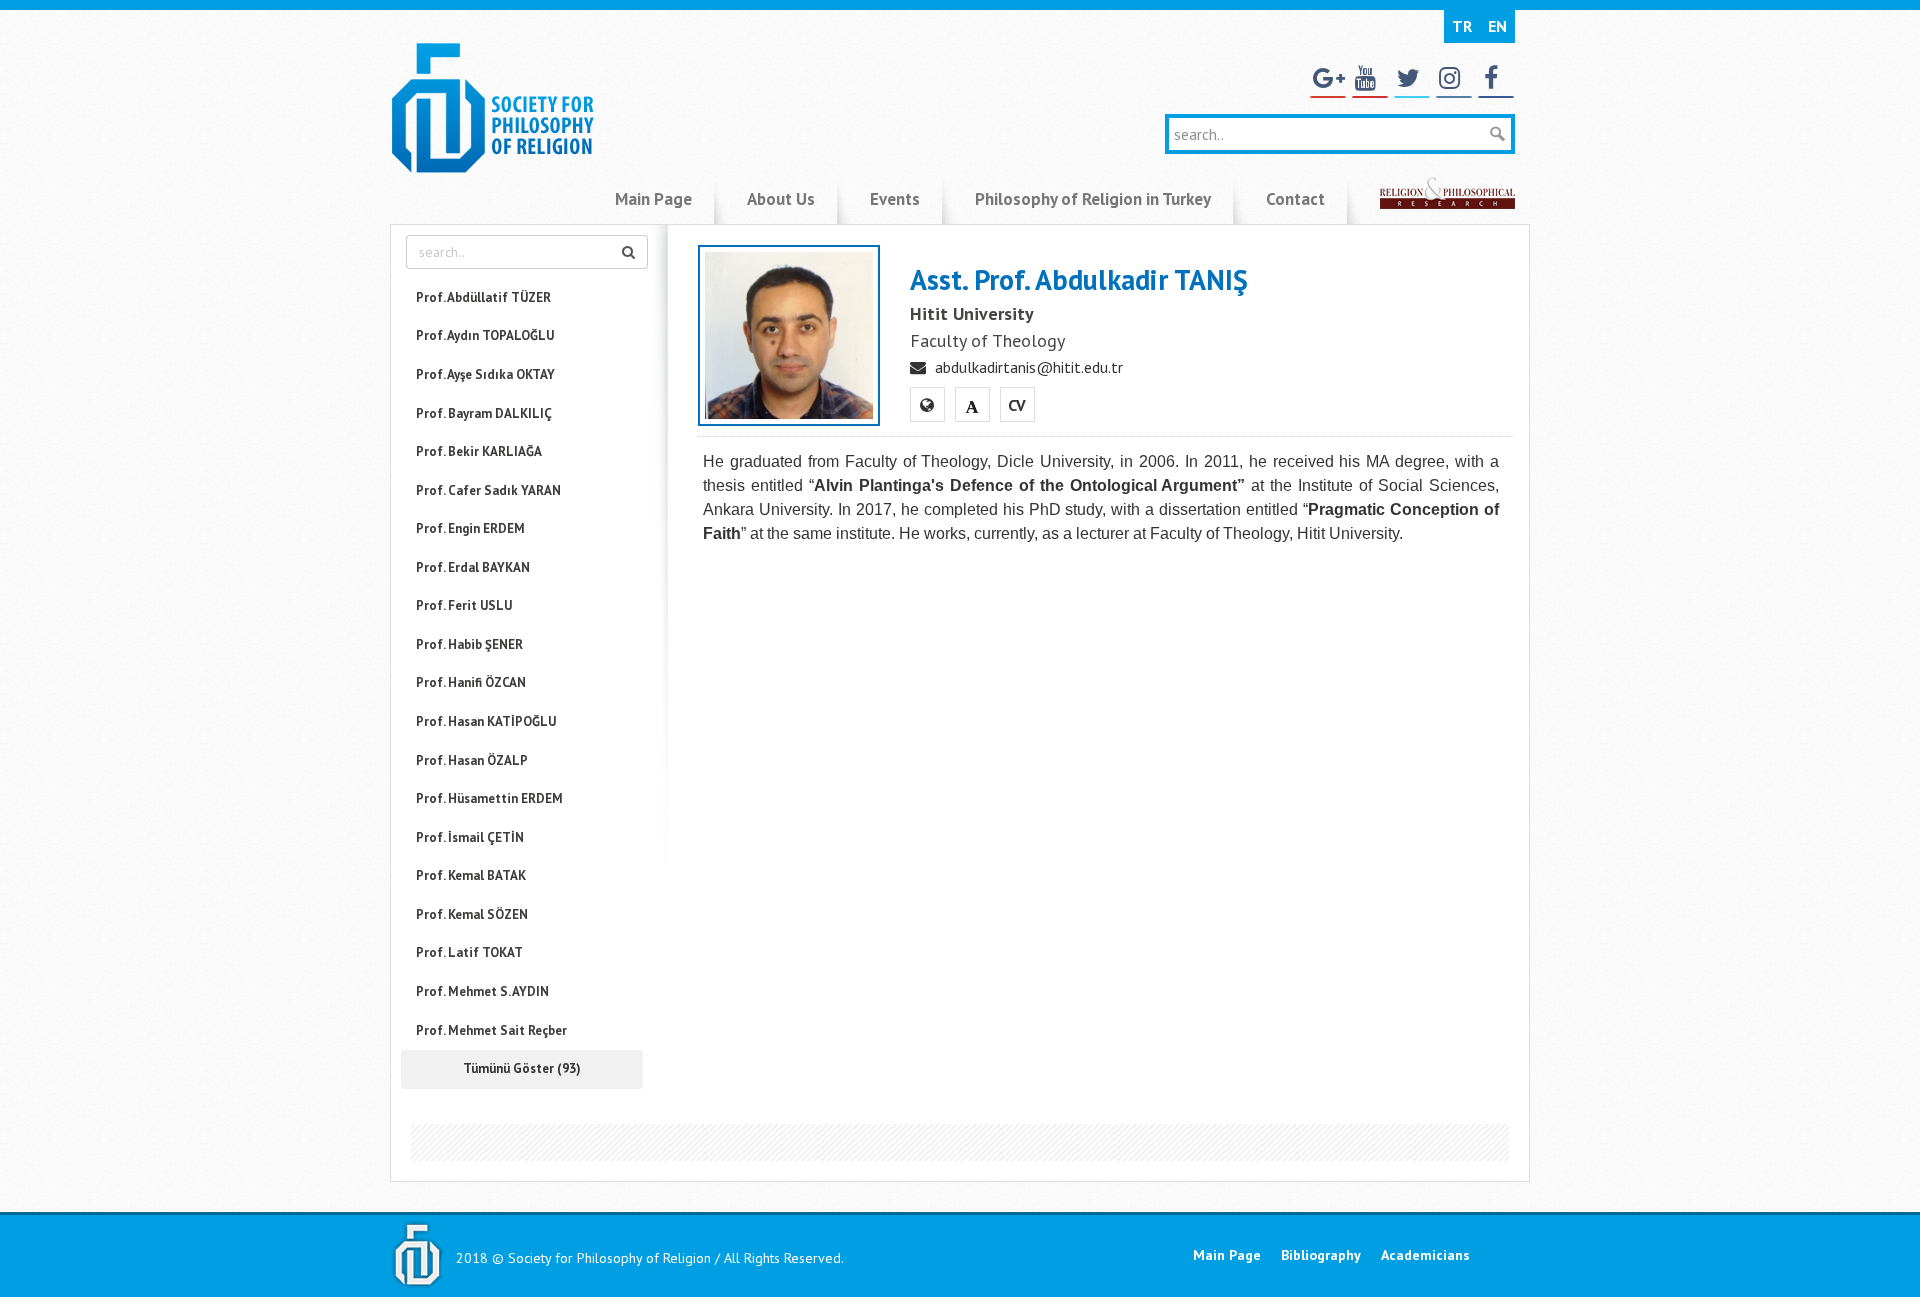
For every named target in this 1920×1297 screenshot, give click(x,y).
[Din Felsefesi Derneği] (492, 106)
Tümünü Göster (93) (522, 1068)
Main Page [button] (653, 199)
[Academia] (972, 405)
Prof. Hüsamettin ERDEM (489, 798)
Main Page (1227, 1255)
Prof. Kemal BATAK (471, 875)
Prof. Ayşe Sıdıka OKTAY (485, 374)
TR (1462, 26)
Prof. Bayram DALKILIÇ (484, 413)
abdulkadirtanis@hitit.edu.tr (1029, 367)
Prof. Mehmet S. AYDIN (482, 991)
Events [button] (895, 199)
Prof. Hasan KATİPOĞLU (486, 721)
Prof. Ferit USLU (464, 605)
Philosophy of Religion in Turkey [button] (1093, 199)
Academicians (1425, 1255)
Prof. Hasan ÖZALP (472, 760)
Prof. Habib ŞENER (469, 644)
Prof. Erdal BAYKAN (473, 567)
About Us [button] (781, 199)
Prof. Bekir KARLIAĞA (479, 451)
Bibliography (1321, 1255)
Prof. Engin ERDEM (470, 528)
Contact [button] (1295, 199)
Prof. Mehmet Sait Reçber (491, 1030)
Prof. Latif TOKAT (469, 952)
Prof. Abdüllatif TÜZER (483, 297)
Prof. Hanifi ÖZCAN (471, 682)
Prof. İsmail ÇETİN (470, 837)
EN (1497, 26)
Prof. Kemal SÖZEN (472, 914)
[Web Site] (927, 405)
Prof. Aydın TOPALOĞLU (485, 335)
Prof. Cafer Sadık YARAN (488, 490)
